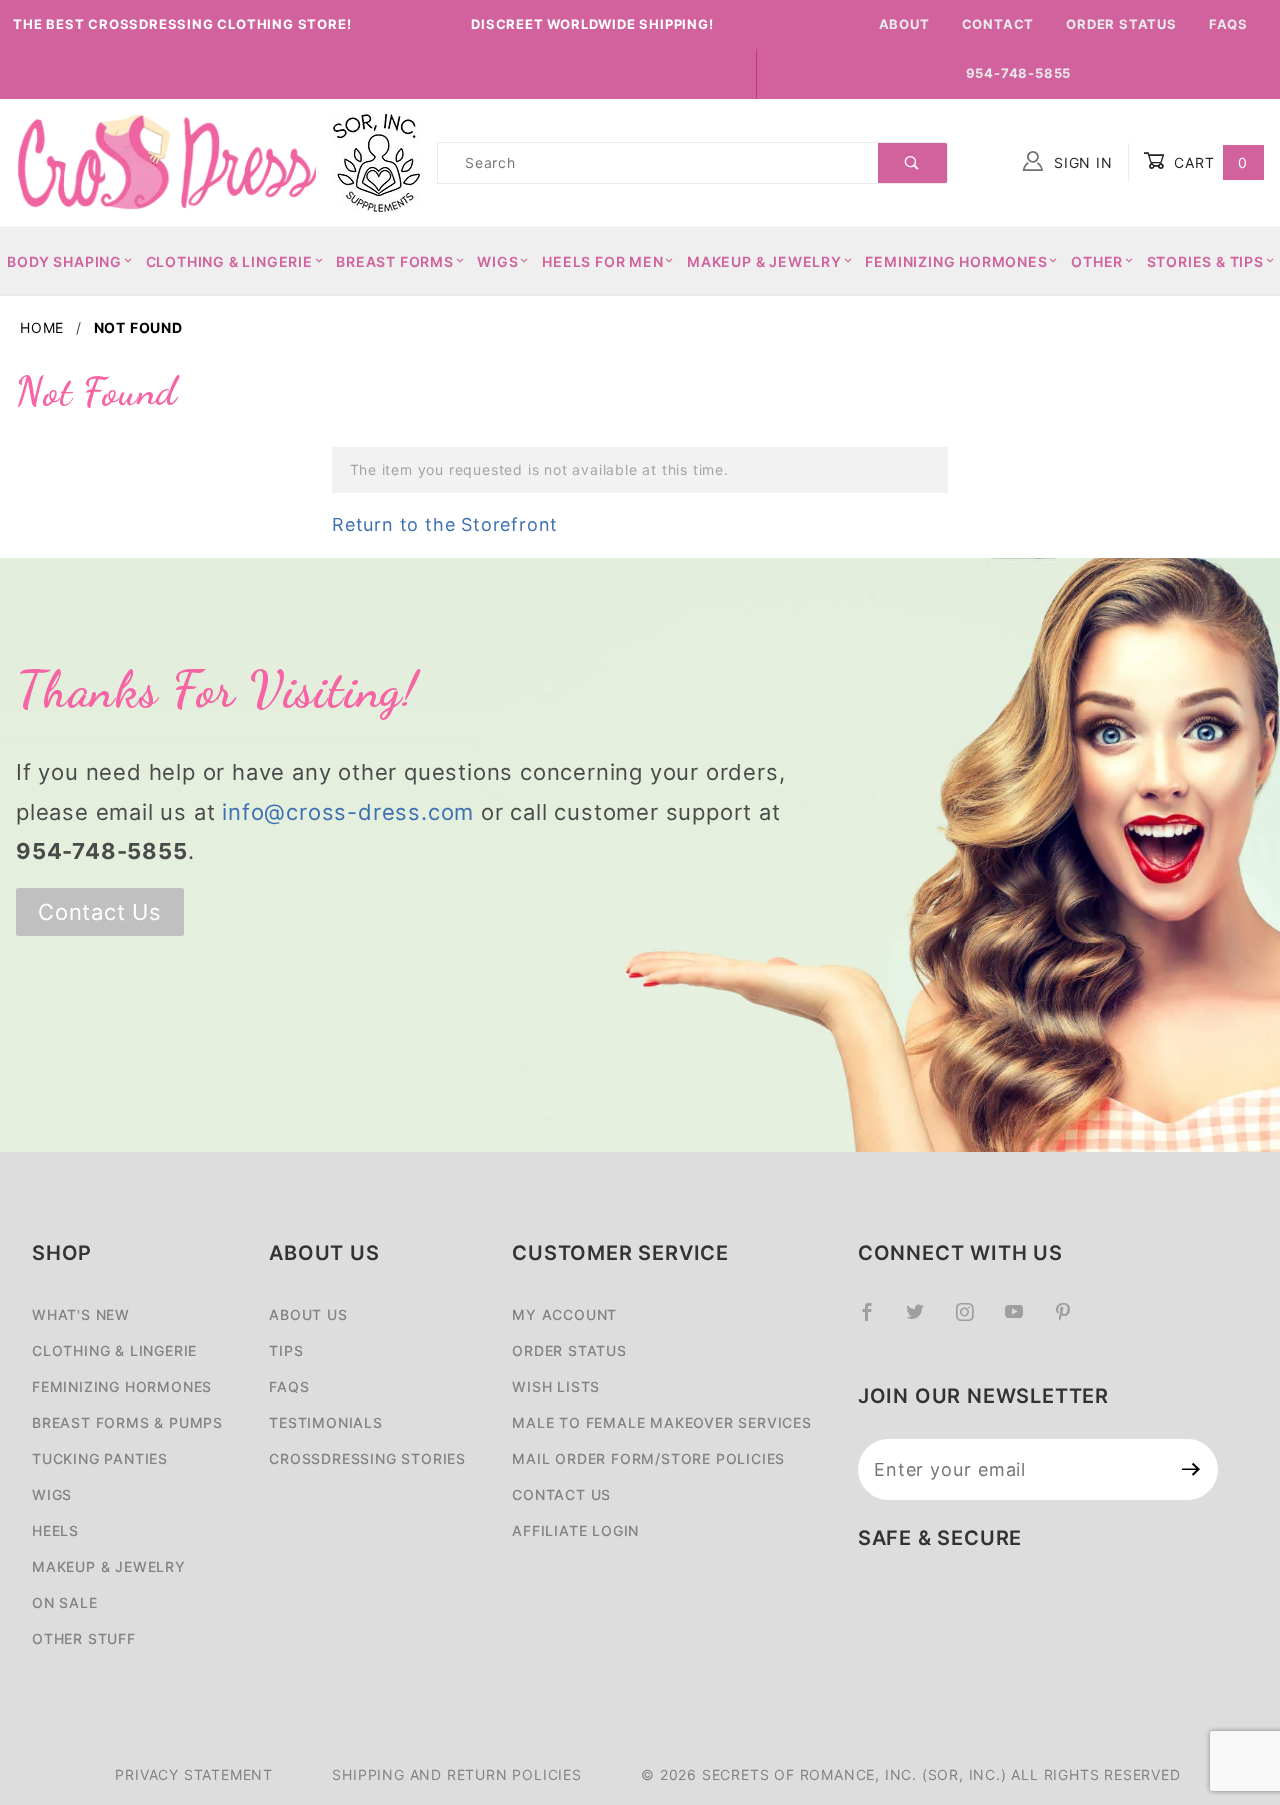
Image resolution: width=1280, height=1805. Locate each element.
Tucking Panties (100, 1458)
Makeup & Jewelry (764, 261)
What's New (81, 1314)
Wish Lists (556, 1386)
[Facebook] (875, 1320)
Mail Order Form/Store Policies (648, 1458)
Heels (55, 1530)
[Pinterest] (1071, 1320)
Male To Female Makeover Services (662, 1422)
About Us (308, 1314)
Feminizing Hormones (956, 261)
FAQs (1228, 24)
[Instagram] (973, 1320)
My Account (564, 1314)
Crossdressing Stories (367, 1458)
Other (1097, 261)
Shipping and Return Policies (456, 1774)
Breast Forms (395, 261)
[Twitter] (923, 1320)
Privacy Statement (194, 1774)
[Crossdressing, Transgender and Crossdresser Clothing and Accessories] (166, 161)
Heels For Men (602, 261)
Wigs (497, 261)
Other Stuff (84, 1638)
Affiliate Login (575, 1530)
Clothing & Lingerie (229, 261)
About (904, 24)
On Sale (65, 1602)
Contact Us (100, 912)
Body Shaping (64, 261)
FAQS (289, 1386)
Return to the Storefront (445, 524)
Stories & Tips (1205, 261)
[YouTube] (1023, 1320)
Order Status (1121, 24)
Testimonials (326, 1422)
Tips (286, 1350)
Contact (998, 24)
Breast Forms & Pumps (127, 1422)
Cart (1208, 162)
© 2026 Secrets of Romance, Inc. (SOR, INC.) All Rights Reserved (910, 1774)
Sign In (1080, 162)
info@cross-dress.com (348, 812)
